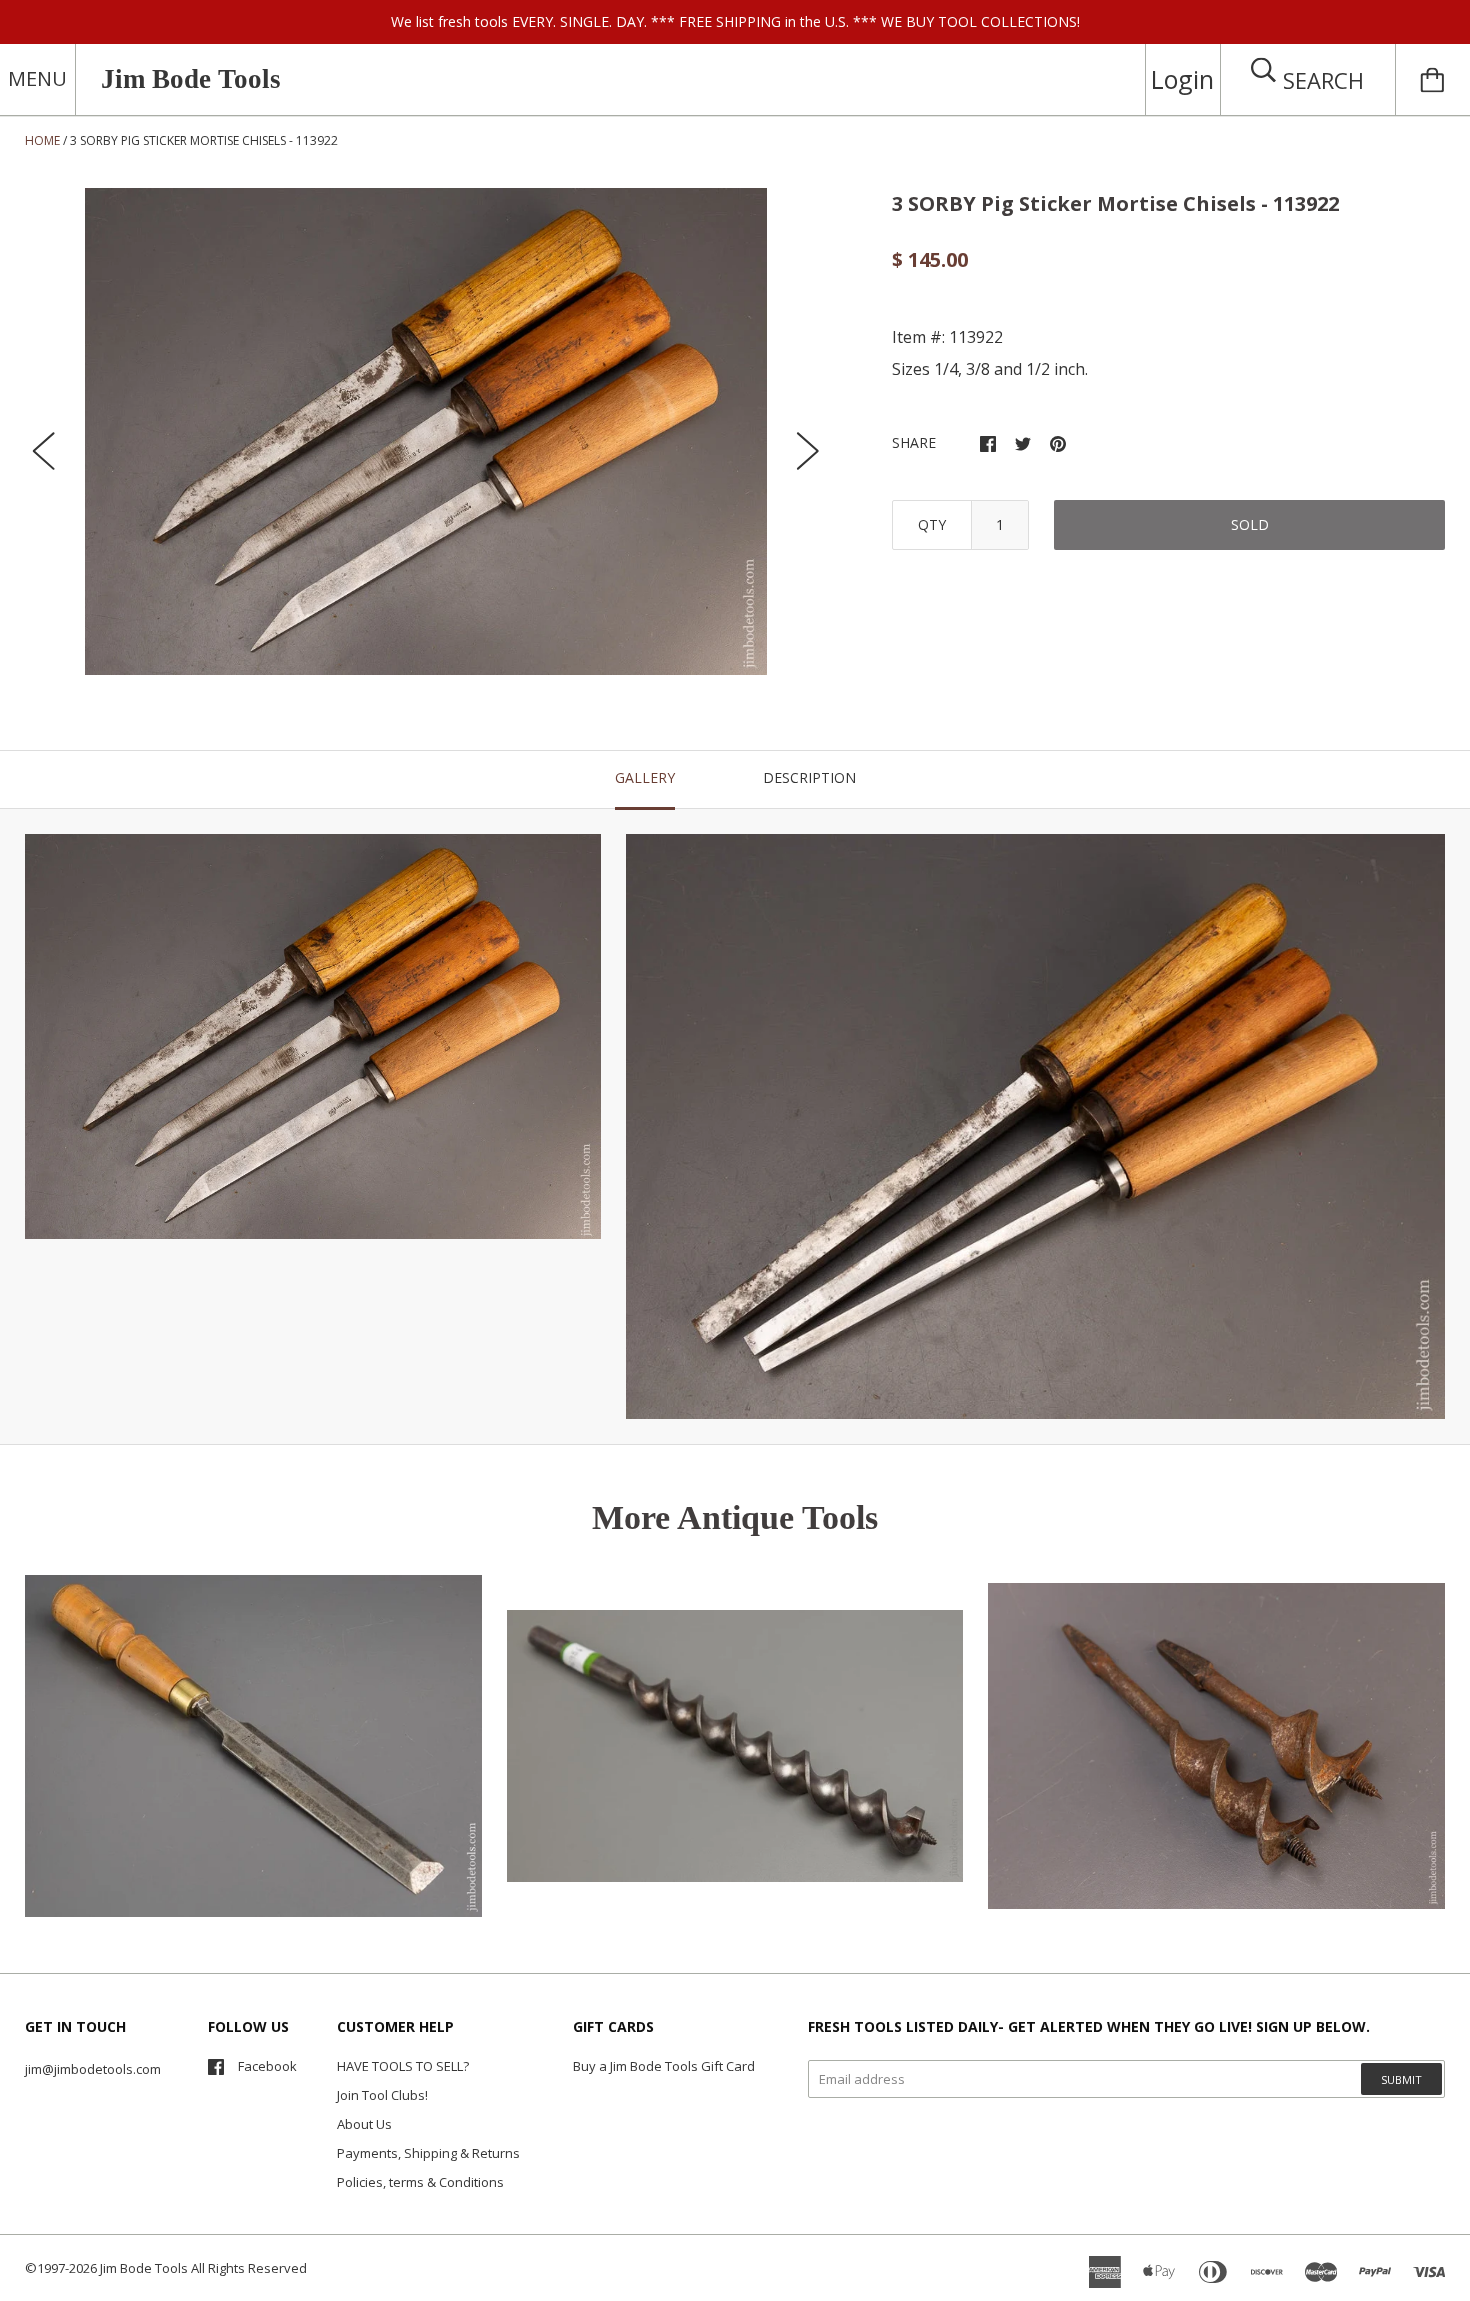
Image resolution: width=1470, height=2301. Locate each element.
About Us (364, 2124)
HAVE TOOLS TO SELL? (403, 2066)
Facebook (267, 2066)
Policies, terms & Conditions (420, 2182)
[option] (426, 431)
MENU (37, 78)
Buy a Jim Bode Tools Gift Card (664, 2066)
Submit (1401, 2079)
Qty (932, 524)
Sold (1250, 524)
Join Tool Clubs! (382, 2095)
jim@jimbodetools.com (93, 2069)
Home (42, 140)
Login (1182, 79)
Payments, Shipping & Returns (428, 2153)
